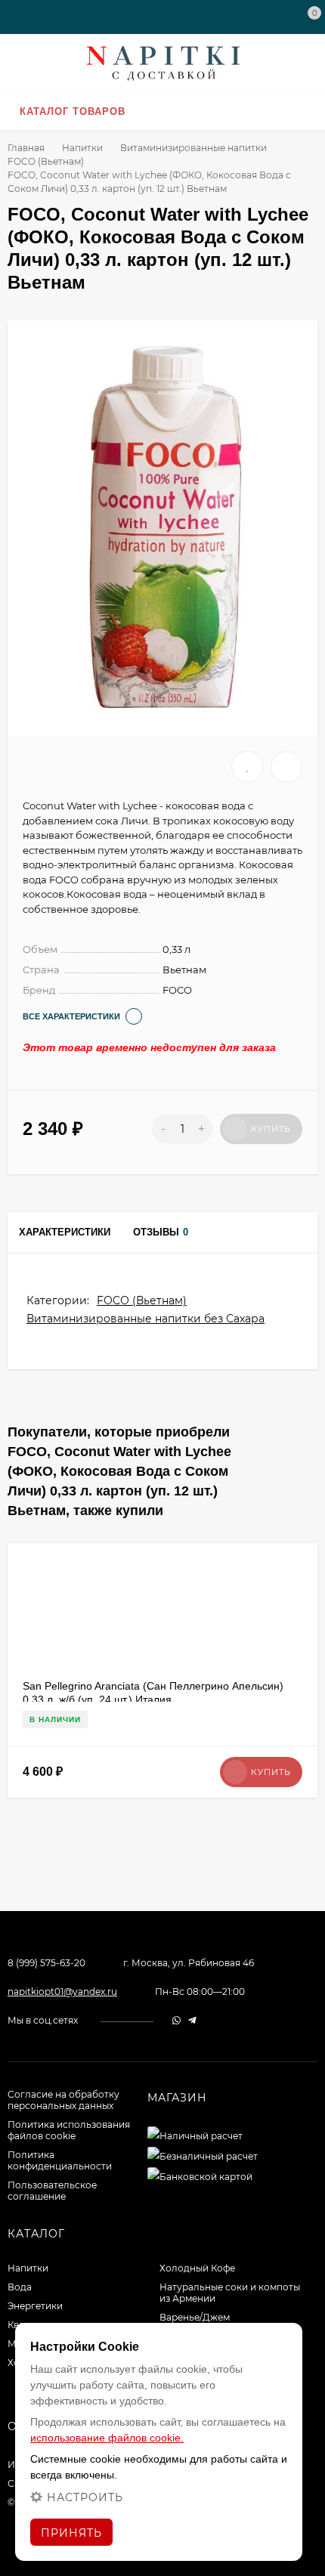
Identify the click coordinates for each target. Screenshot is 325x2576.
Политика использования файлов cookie (69, 2130)
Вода (20, 2287)
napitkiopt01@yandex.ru (62, 1992)
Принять (71, 2533)
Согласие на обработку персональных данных (63, 2100)
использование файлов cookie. (107, 2438)
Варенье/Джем (195, 2317)
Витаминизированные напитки (193, 148)
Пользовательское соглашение (52, 2191)
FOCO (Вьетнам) (46, 161)
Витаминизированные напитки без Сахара (145, 1319)
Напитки (82, 148)
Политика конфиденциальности (60, 2160)
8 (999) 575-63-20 (46, 1963)
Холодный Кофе (197, 2268)
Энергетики (35, 2306)
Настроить (85, 2497)
